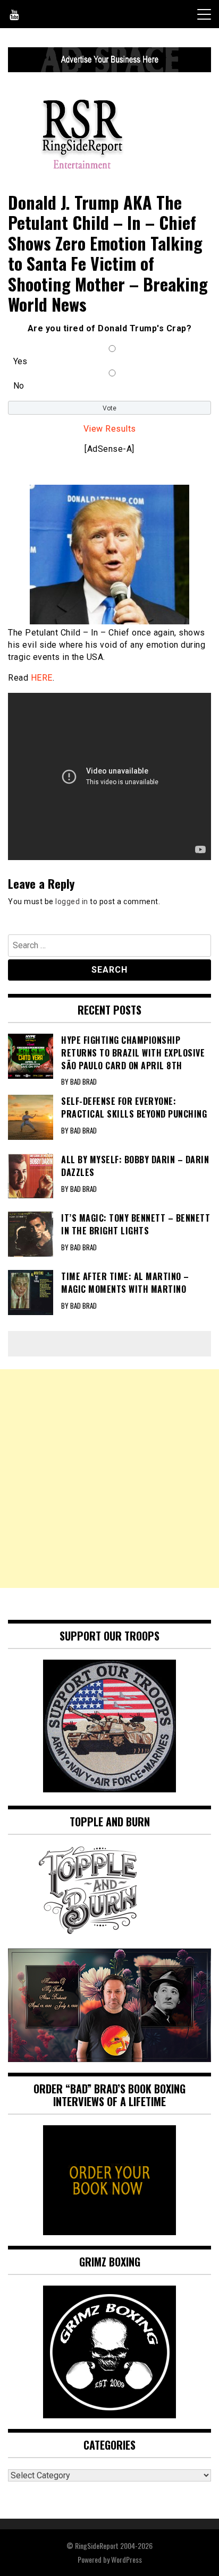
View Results (110, 429)
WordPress (127, 2559)
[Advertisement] (109, 1479)
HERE (42, 678)
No (19, 386)
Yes (20, 361)
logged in (72, 901)
